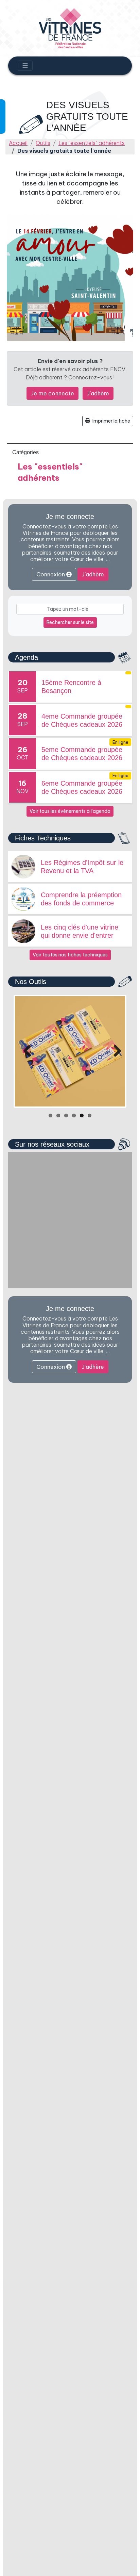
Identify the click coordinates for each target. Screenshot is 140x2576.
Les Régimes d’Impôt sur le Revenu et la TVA (82, 867)
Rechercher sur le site (70, 622)
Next (115, 1051)
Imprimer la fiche (111, 421)
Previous (25, 1051)
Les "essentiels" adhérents (92, 143)
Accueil (18, 143)
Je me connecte (52, 393)
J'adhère (98, 393)
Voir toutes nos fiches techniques (70, 955)
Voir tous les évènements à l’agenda (70, 811)
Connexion (51, 574)
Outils (43, 143)
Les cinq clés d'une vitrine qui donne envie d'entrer (80, 931)
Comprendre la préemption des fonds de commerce (81, 899)
